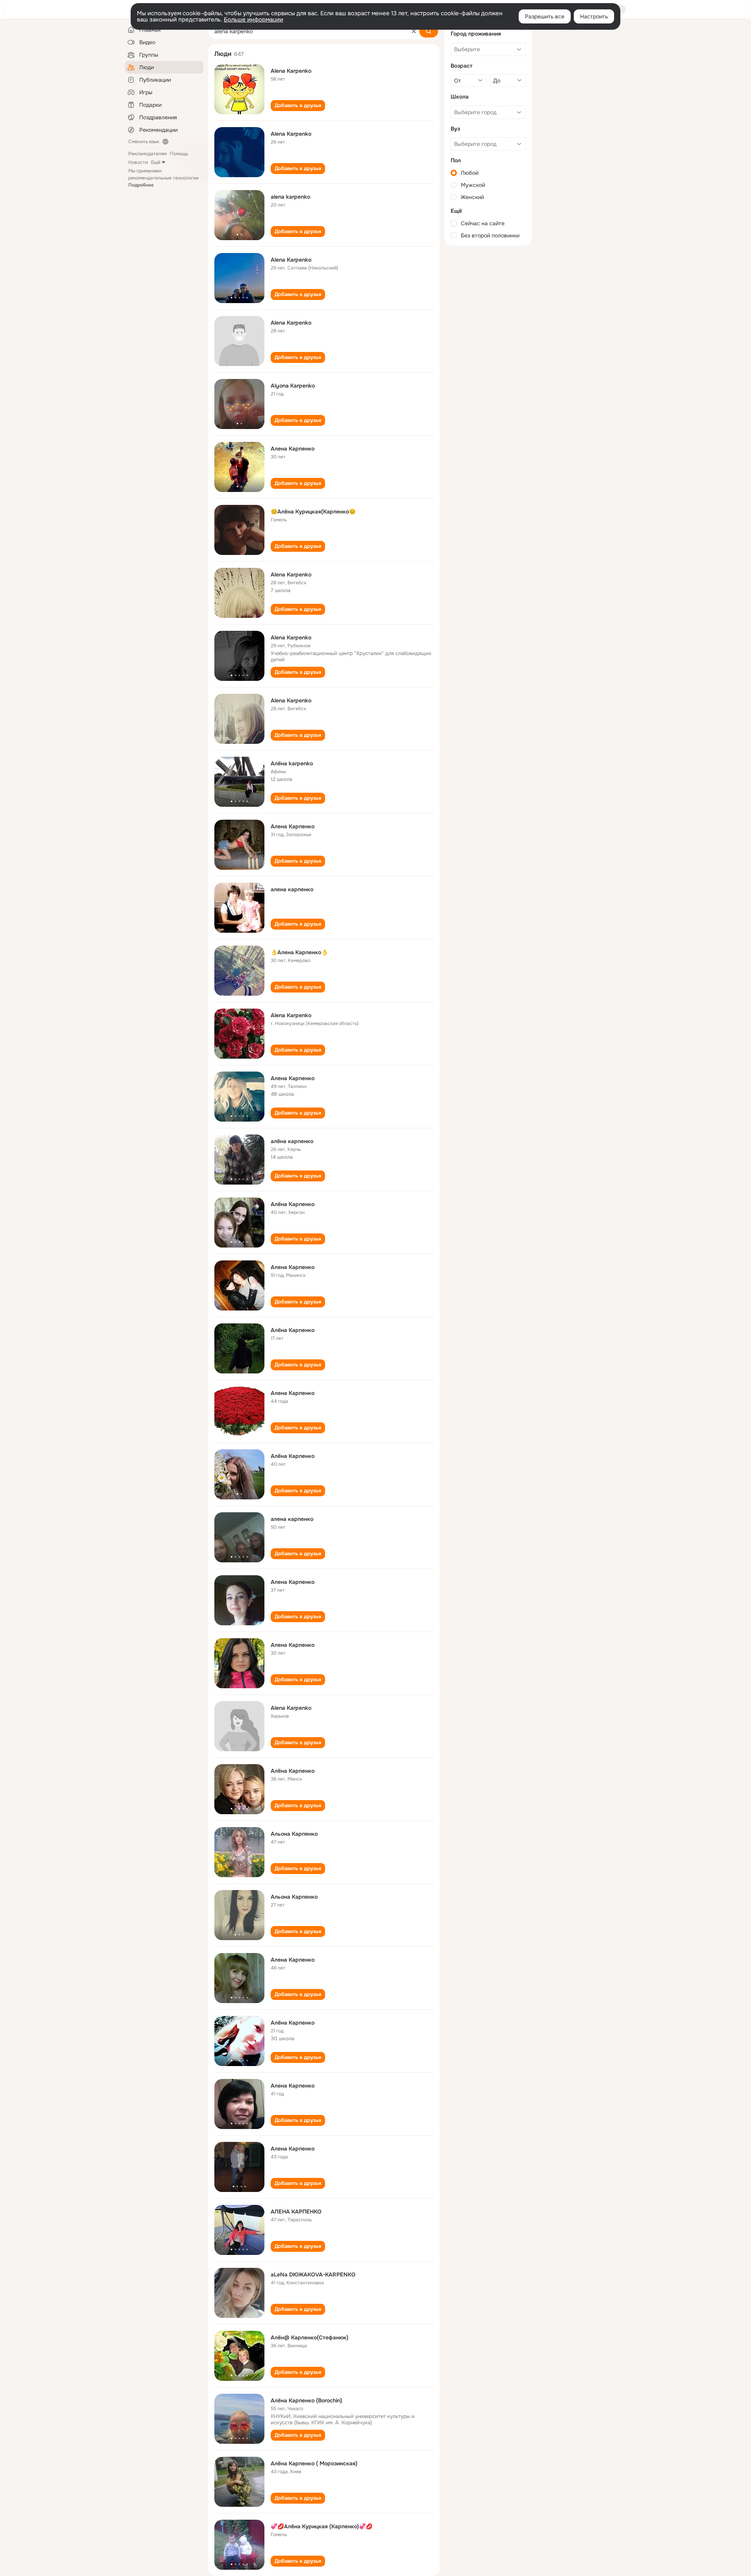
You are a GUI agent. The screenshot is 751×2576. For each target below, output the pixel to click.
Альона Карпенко (294, 1834)
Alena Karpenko (291, 71)
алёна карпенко (292, 1141)
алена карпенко (292, 889)
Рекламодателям (147, 154)
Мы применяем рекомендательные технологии (163, 178)
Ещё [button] (156, 162)
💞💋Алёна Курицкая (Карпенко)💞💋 (322, 2526)
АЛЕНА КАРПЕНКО (296, 2212)
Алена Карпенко (293, 449)
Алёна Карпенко (293, 1204)
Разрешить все (545, 16)
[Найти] (429, 31)
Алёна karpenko (292, 763)
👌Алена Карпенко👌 (299, 952)
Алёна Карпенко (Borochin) (306, 2400)
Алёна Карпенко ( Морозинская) (314, 2463)
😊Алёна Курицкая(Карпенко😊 (313, 512)
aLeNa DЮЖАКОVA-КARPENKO (313, 2274)
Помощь (179, 154)
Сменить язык (144, 142)
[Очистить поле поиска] (414, 31)
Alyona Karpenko (293, 386)
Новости (138, 162)
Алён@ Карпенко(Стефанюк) (310, 2337)
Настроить (594, 16)
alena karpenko (290, 197)
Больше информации (253, 20)
